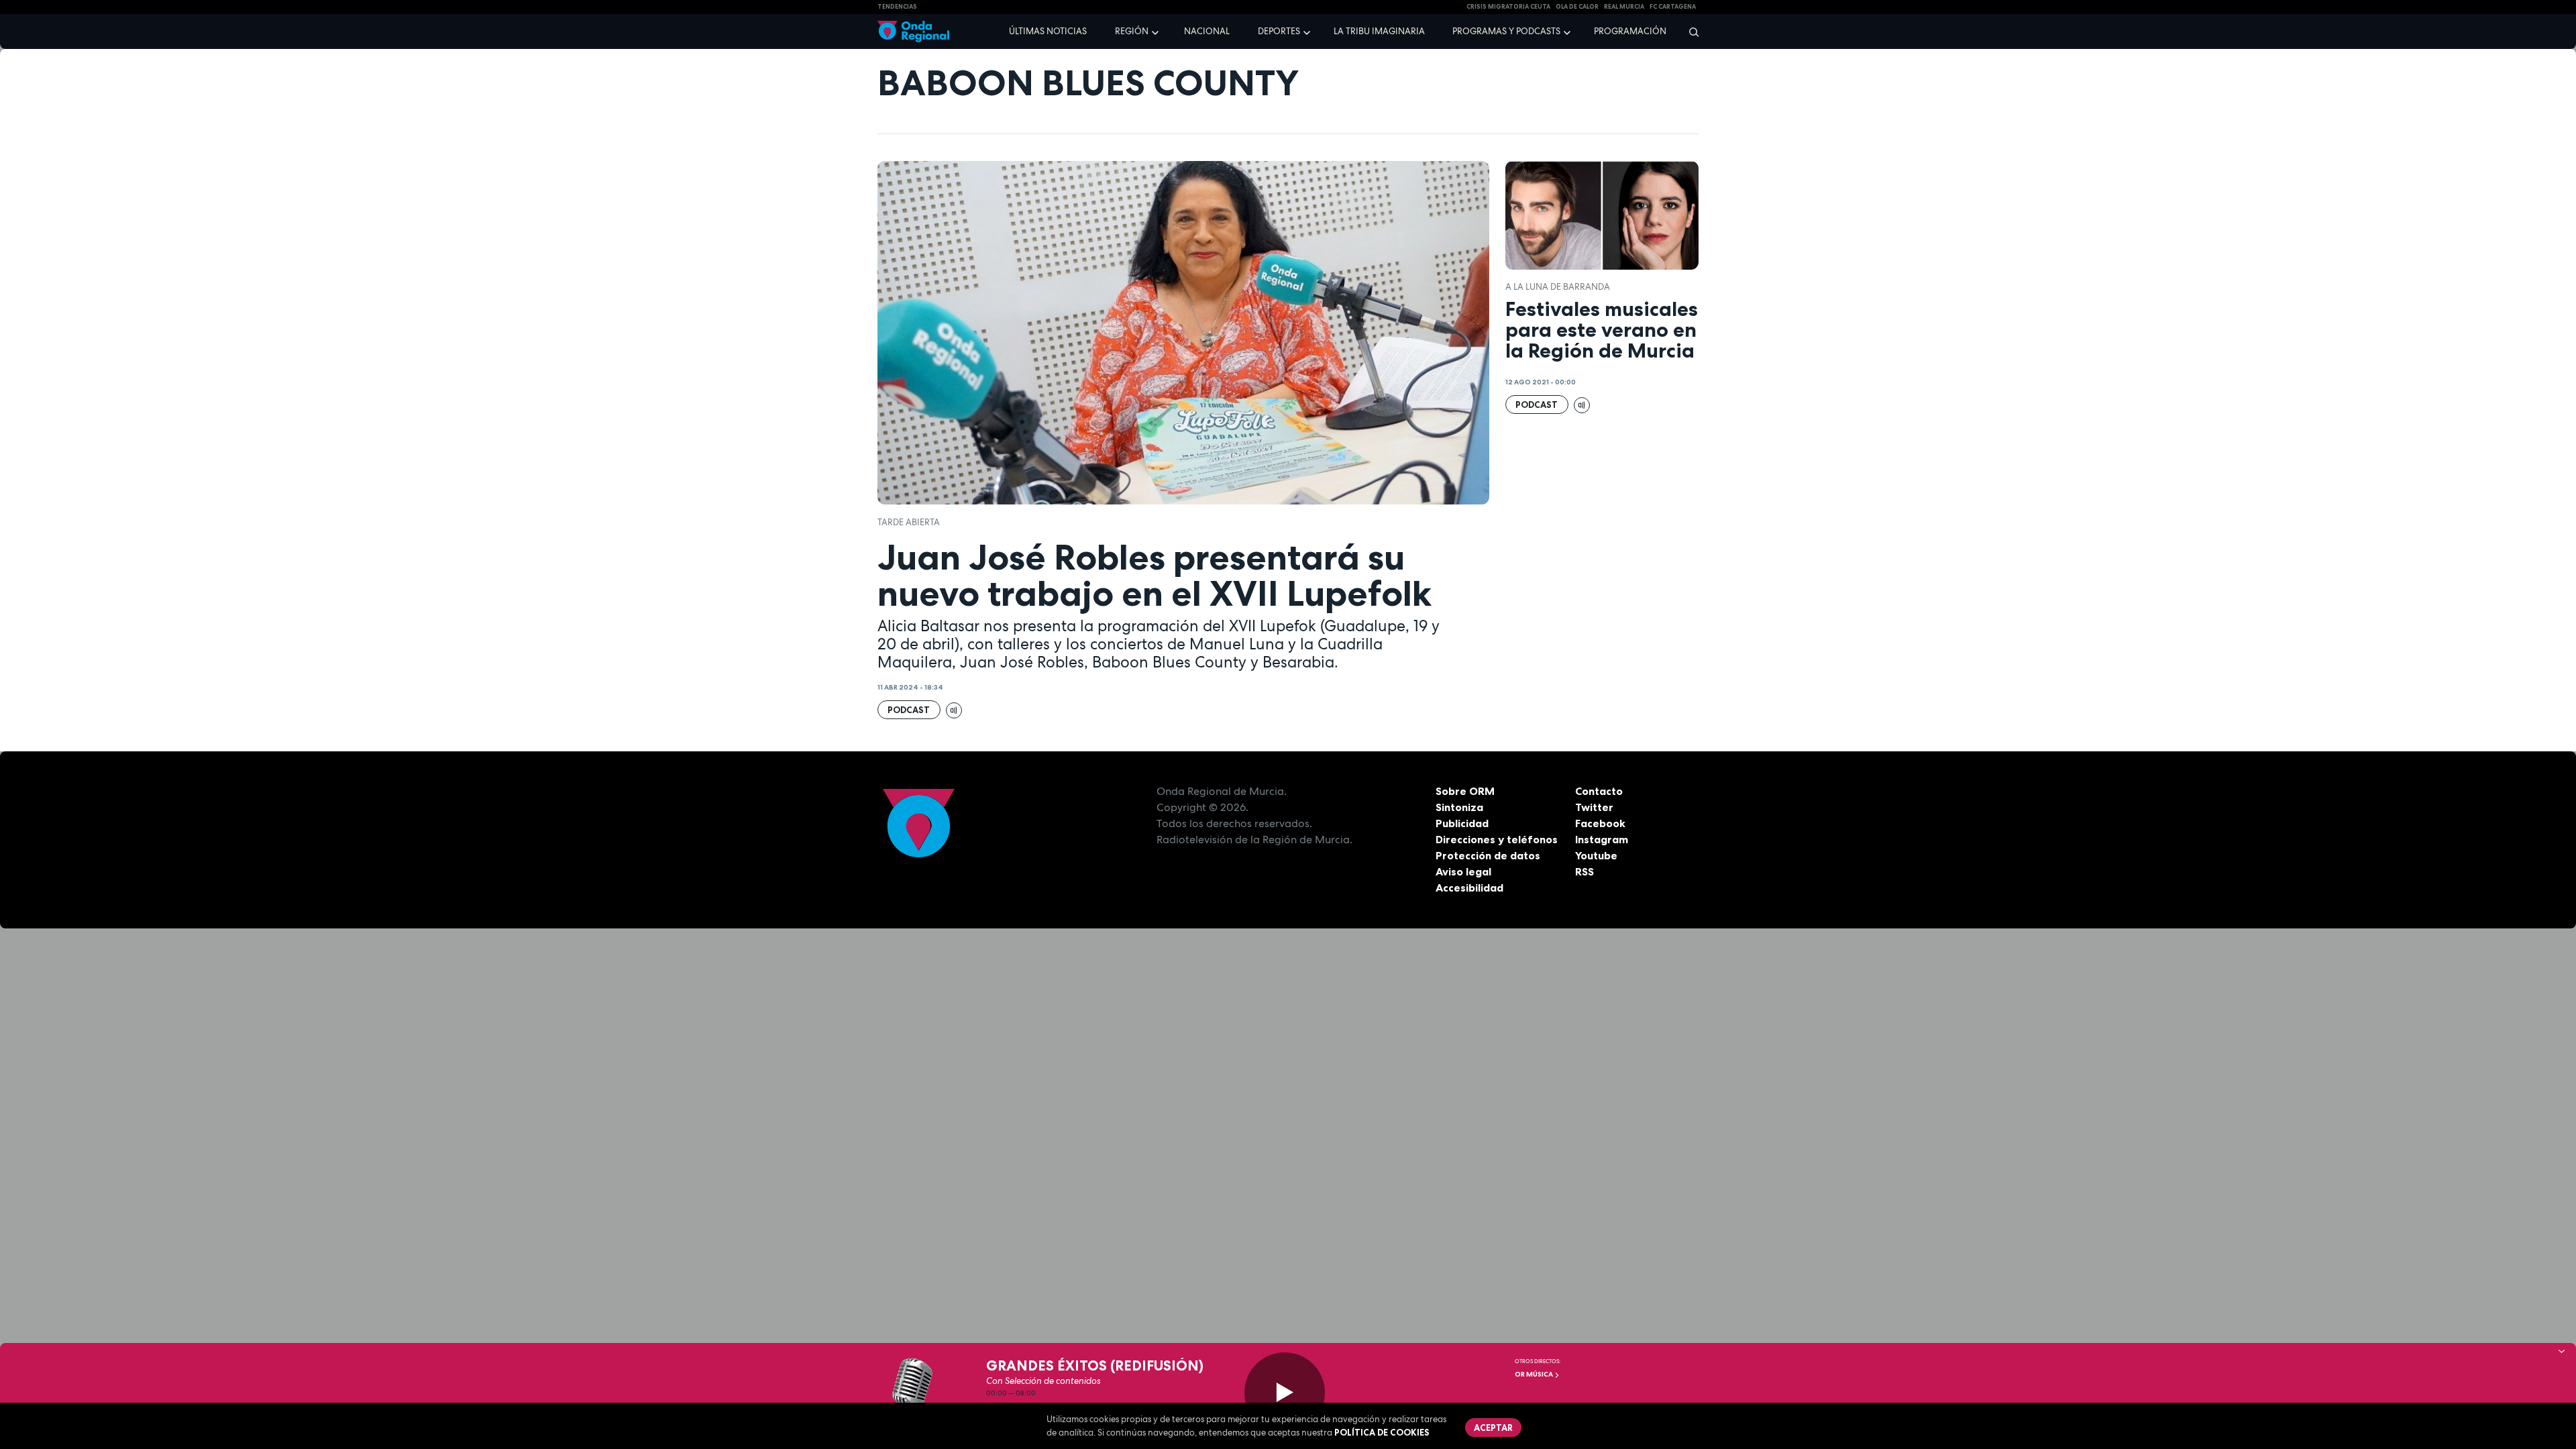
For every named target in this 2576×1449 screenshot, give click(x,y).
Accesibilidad (1469, 888)
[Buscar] (1689, 32)
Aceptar (1493, 1428)
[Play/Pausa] (1285, 1393)
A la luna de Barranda (1558, 287)
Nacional (1207, 31)
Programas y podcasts (1506, 31)
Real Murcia (1624, 7)
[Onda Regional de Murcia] (913, 32)
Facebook (1600, 823)
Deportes (1279, 31)
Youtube (1596, 855)
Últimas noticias (1048, 31)
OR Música (1535, 1374)
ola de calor (1577, 7)
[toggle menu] (1157, 31)
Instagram (1602, 839)
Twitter (1594, 807)
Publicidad (1462, 823)
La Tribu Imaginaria (1379, 31)
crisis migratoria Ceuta (1508, 7)
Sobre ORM (1465, 791)
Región (1132, 31)
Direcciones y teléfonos (1497, 839)
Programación (1630, 31)
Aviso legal (1463, 871)
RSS (1585, 871)
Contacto (1599, 791)
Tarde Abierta (909, 522)
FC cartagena (1673, 7)
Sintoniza (1459, 807)
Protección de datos (1488, 855)
